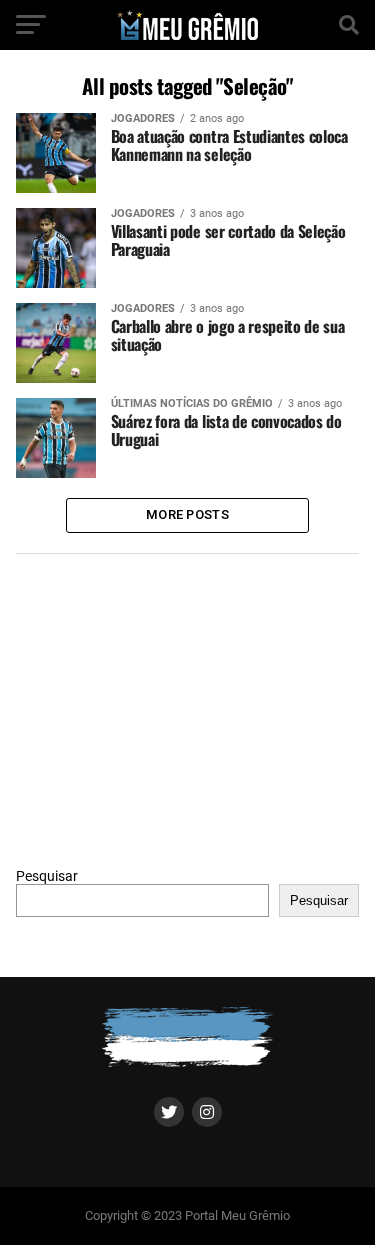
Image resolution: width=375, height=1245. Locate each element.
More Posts (187, 514)
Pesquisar (47, 876)
